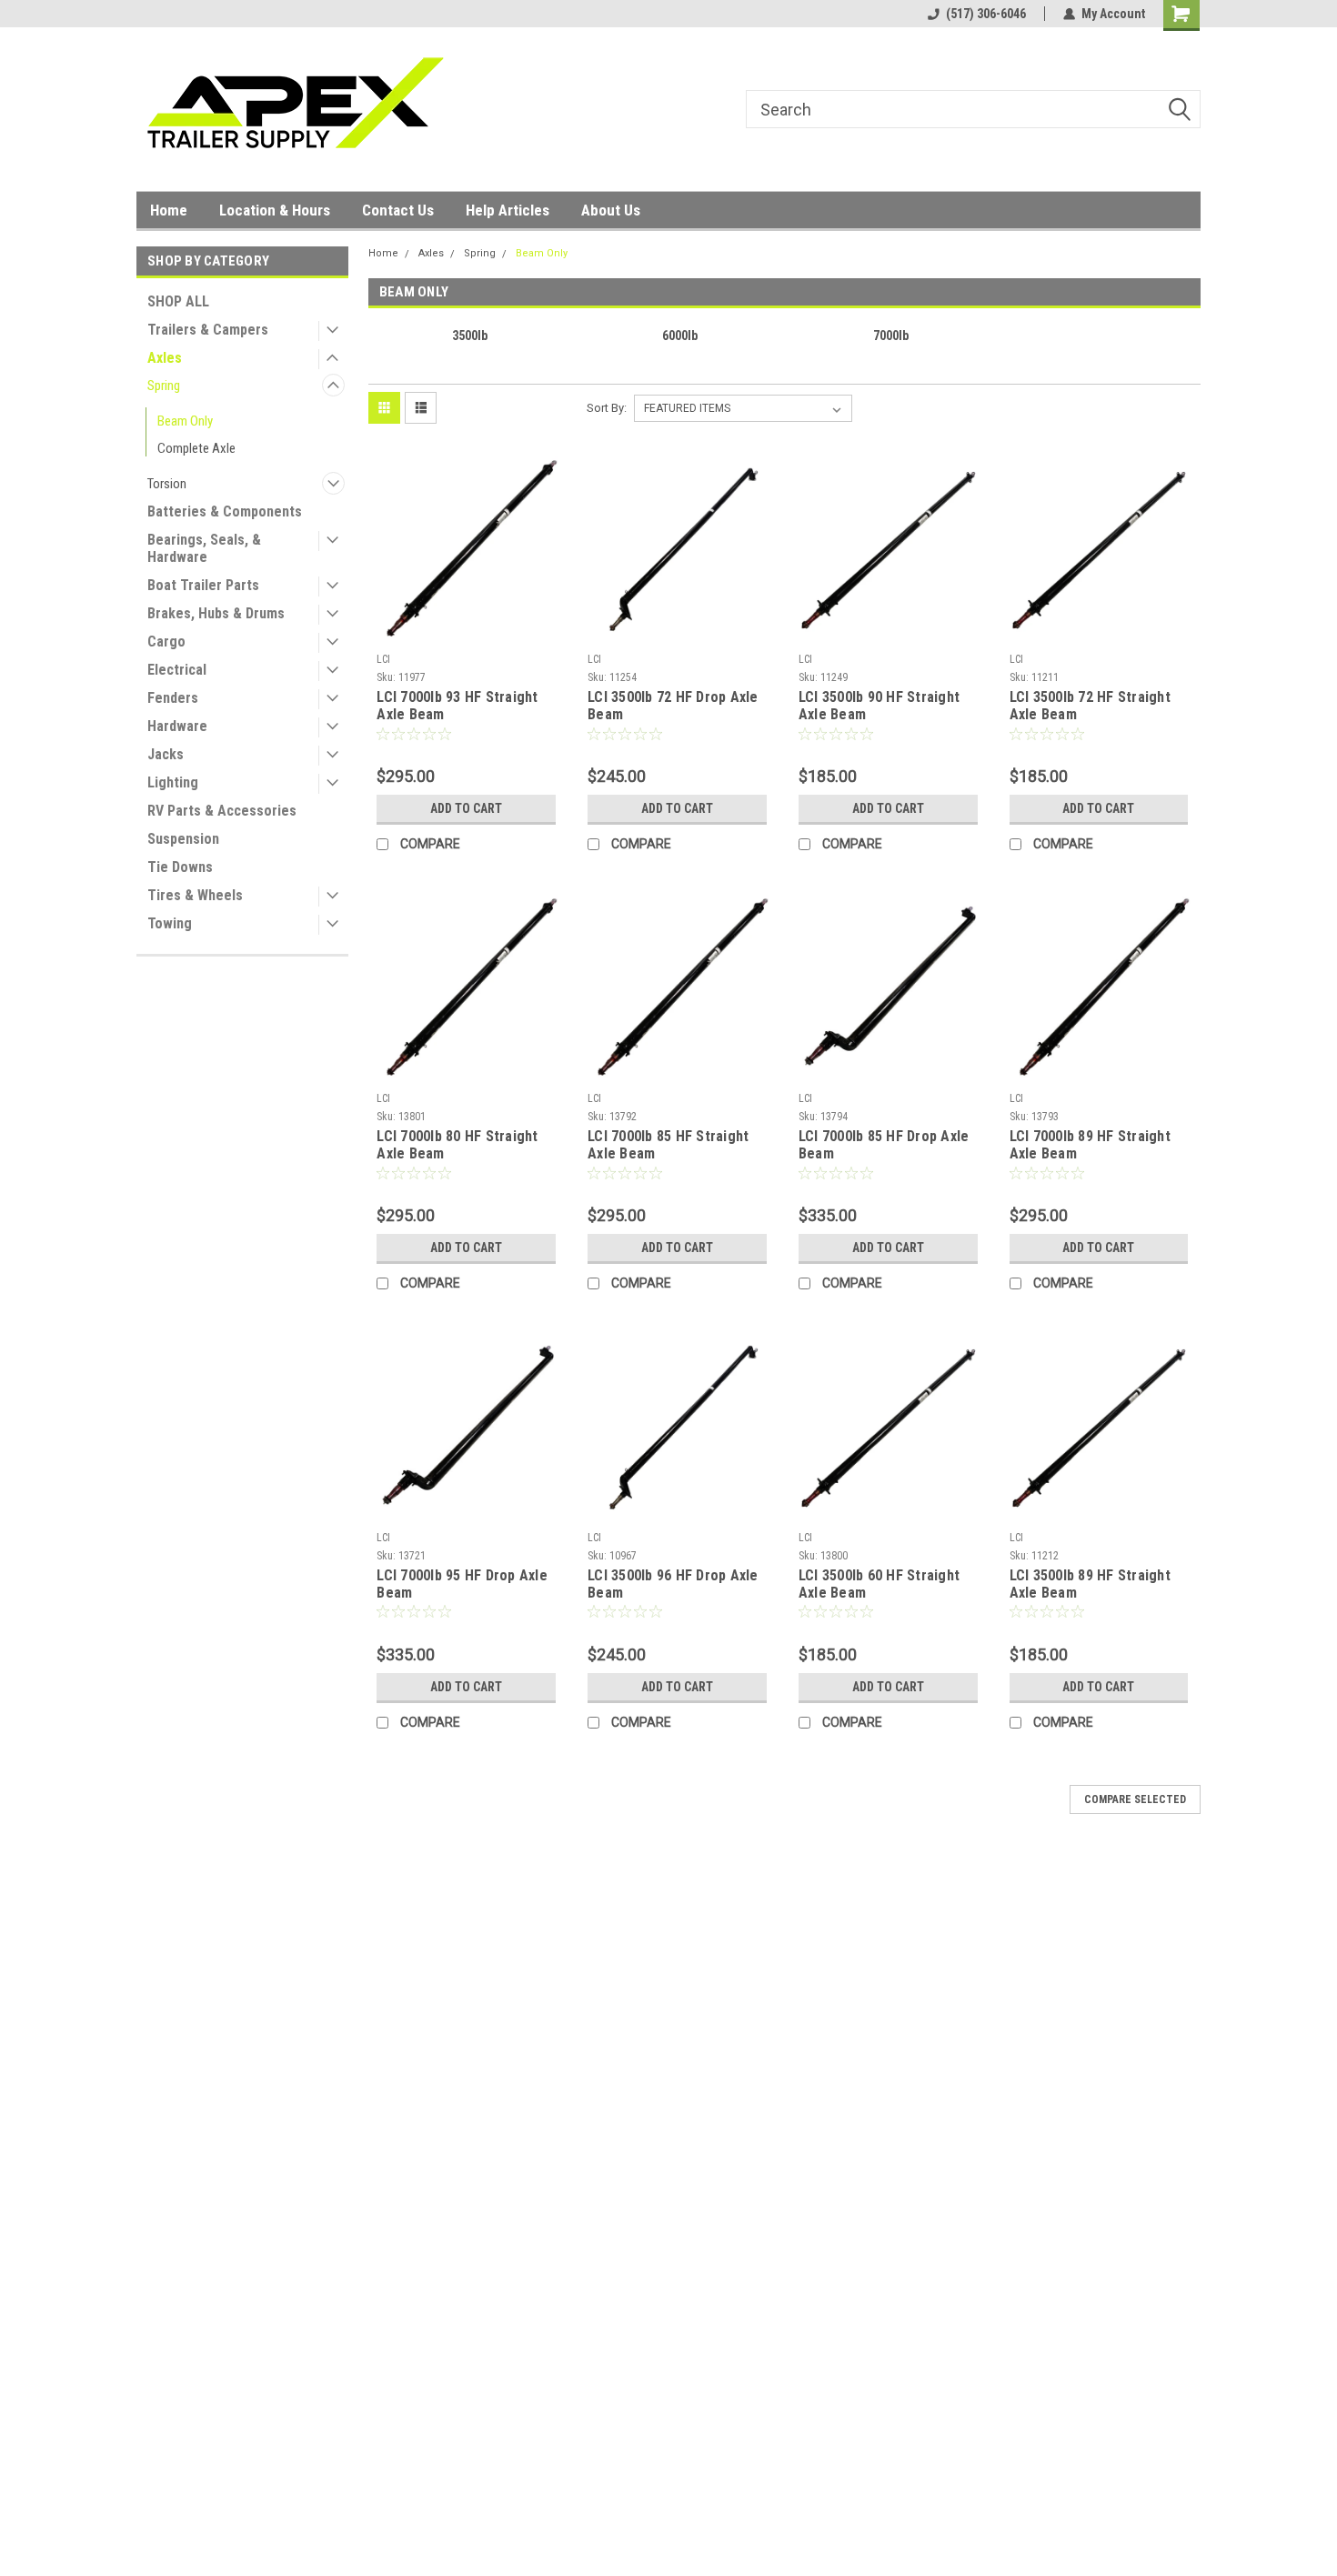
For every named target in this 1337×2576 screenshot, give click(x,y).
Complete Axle (196, 448)
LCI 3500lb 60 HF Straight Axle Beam (879, 1584)
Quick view (467, 632)
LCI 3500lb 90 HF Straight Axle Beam (879, 706)
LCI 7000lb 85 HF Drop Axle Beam (884, 1145)
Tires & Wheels (195, 895)
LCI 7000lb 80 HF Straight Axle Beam (457, 1145)
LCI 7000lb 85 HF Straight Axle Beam (668, 1145)
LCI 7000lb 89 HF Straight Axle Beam (1090, 1145)
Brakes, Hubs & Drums (216, 613)
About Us (611, 210)
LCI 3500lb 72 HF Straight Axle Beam (1090, 706)
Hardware (177, 726)
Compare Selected (1135, 1799)
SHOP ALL (178, 301)
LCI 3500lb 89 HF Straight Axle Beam (1090, 1584)
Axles (165, 358)
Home (169, 210)
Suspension (183, 839)
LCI (383, 659)
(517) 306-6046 (986, 14)
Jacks (166, 754)
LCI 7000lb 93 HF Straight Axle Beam (457, 706)
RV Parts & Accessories (222, 811)
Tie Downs (180, 867)
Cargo (166, 641)
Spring (164, 386)
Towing (170, 923)
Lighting (173, 782)
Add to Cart (466, 808)
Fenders (173, 698)
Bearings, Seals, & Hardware (204, 548)
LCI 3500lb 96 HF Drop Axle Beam (673, 1584)
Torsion (167, 484)
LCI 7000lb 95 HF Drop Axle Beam (462, 1584)
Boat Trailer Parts (203, 585)
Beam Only (185, 421)
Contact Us (398, 210)
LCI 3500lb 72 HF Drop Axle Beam (673, 706)
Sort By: (607, 408)
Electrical (177, 670)
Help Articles (508, 210)
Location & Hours (275, 210)
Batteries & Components (225, 511)
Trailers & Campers (208, 330)
